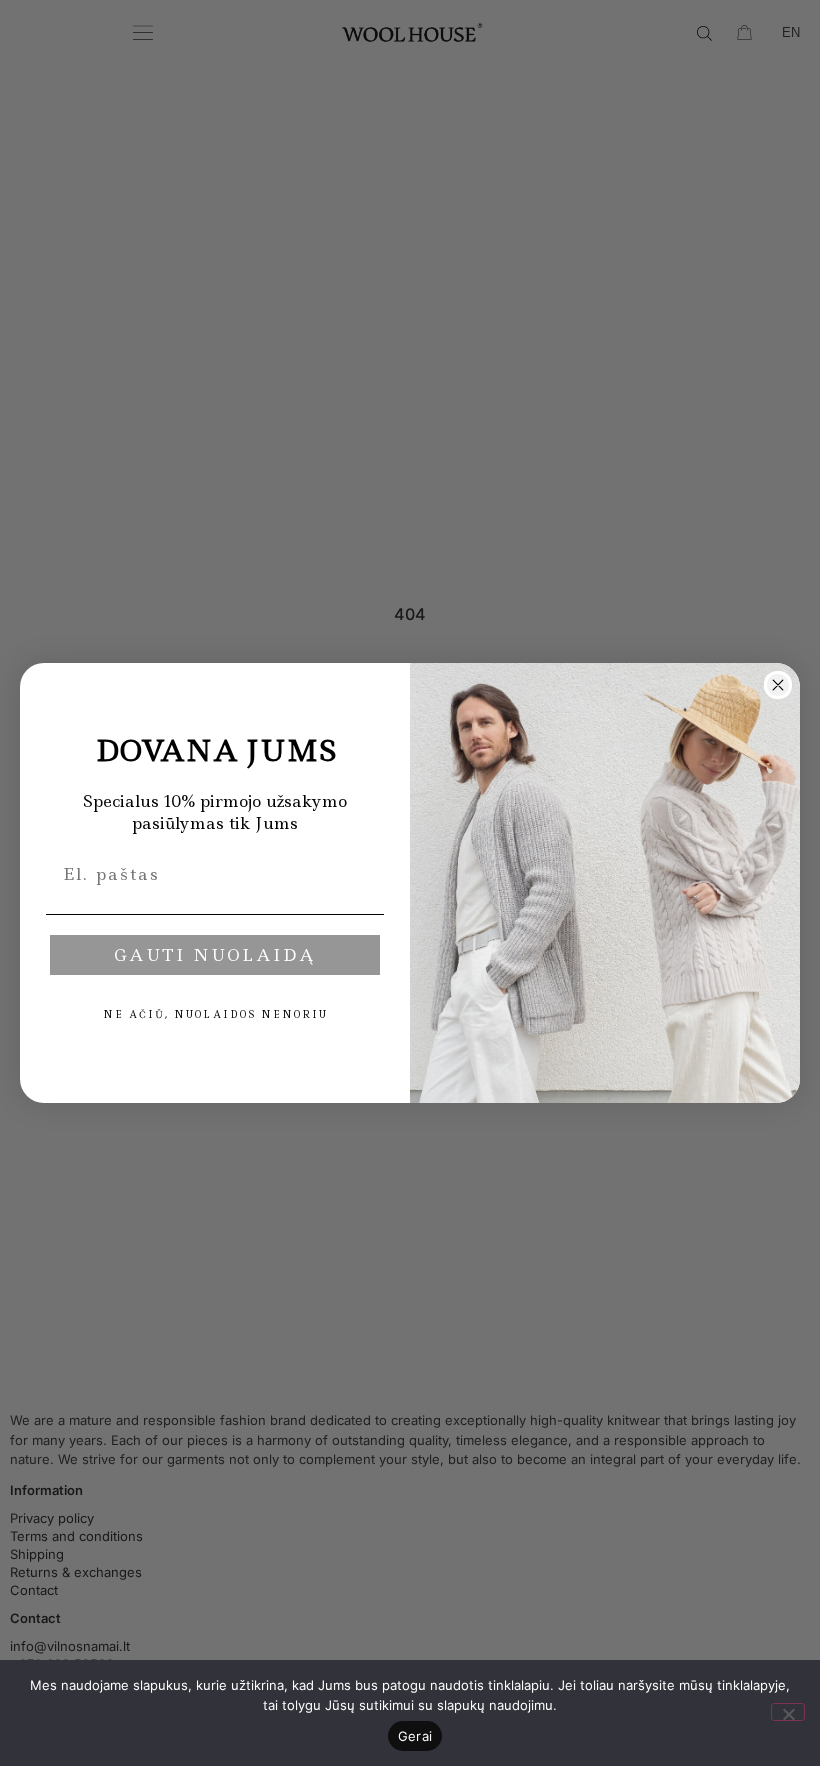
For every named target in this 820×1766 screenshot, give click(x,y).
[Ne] (788, 1712)
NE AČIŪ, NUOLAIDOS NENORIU (215, 1014)
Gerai (415, 1736)
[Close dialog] (778, 685)
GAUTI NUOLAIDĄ (215, 955)
